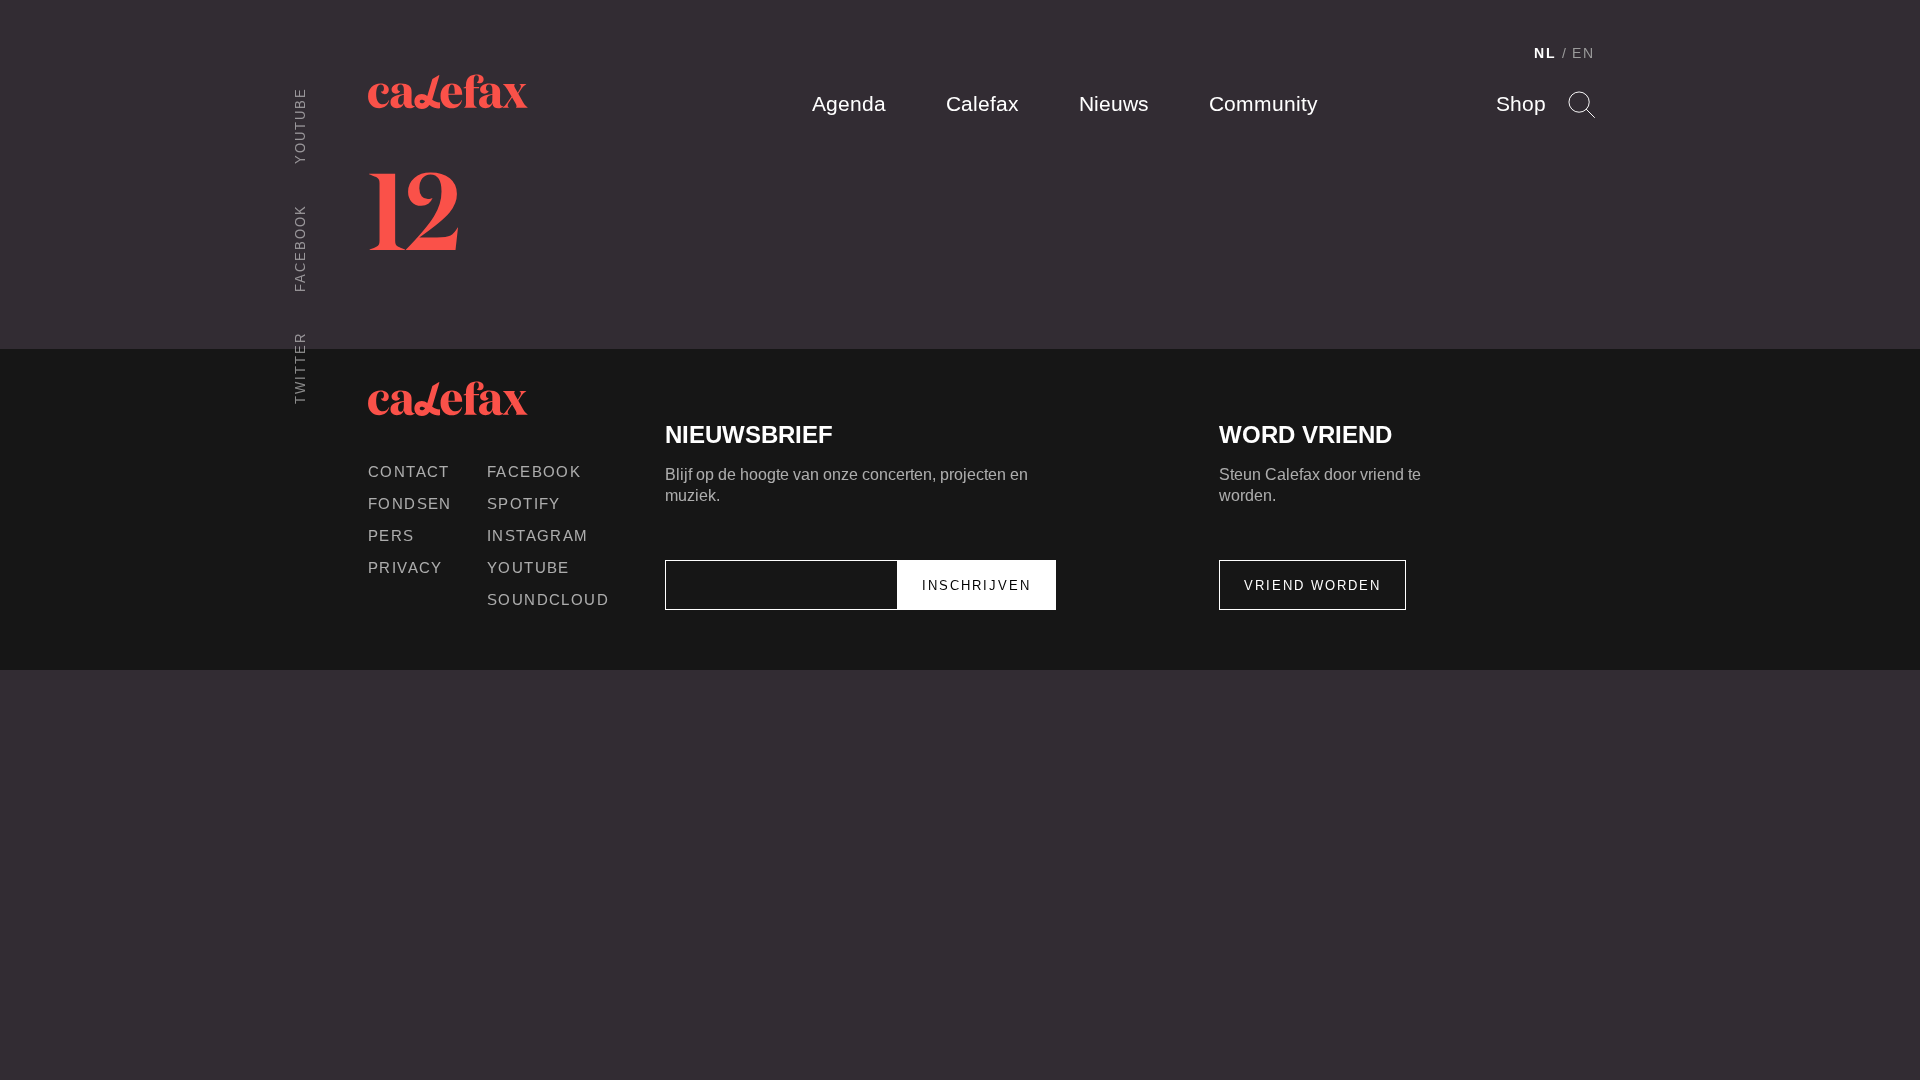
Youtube (300, 125)
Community (1263, 103)
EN (1583, 53)
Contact (409, 471)
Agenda (849, 103)
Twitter (300, 368)
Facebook (300, 248)
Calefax (982, 103)
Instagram (538, 535)
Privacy (405, 567)
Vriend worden (1312, 585)
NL (1545, 53)
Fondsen (410, 503)
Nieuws (1114, 103)
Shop (1521, 103)
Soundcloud (548, 599)
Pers (391, 535)
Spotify (524, 503)
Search (1581, 104)
